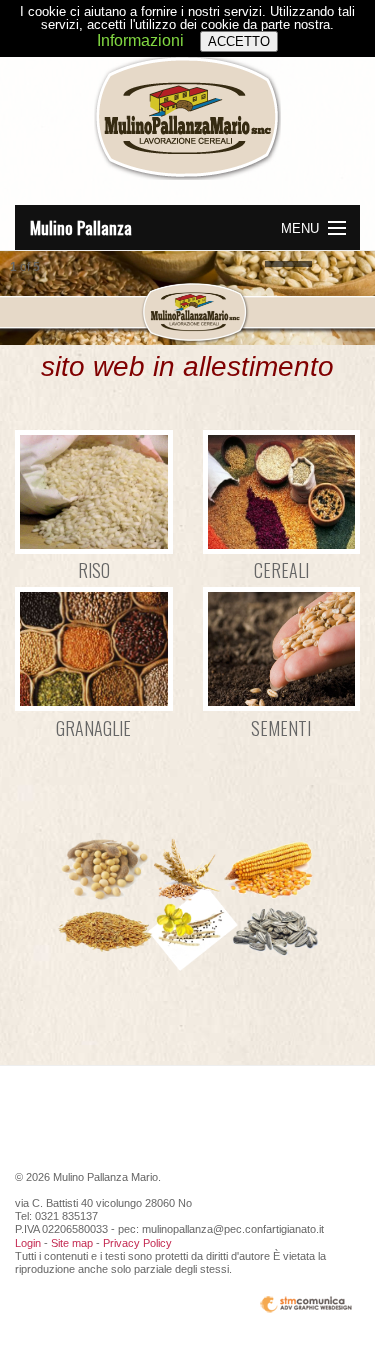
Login (28, 1243)
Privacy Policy (137, 1243)
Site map (72, 1243)
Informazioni (140, 40)
